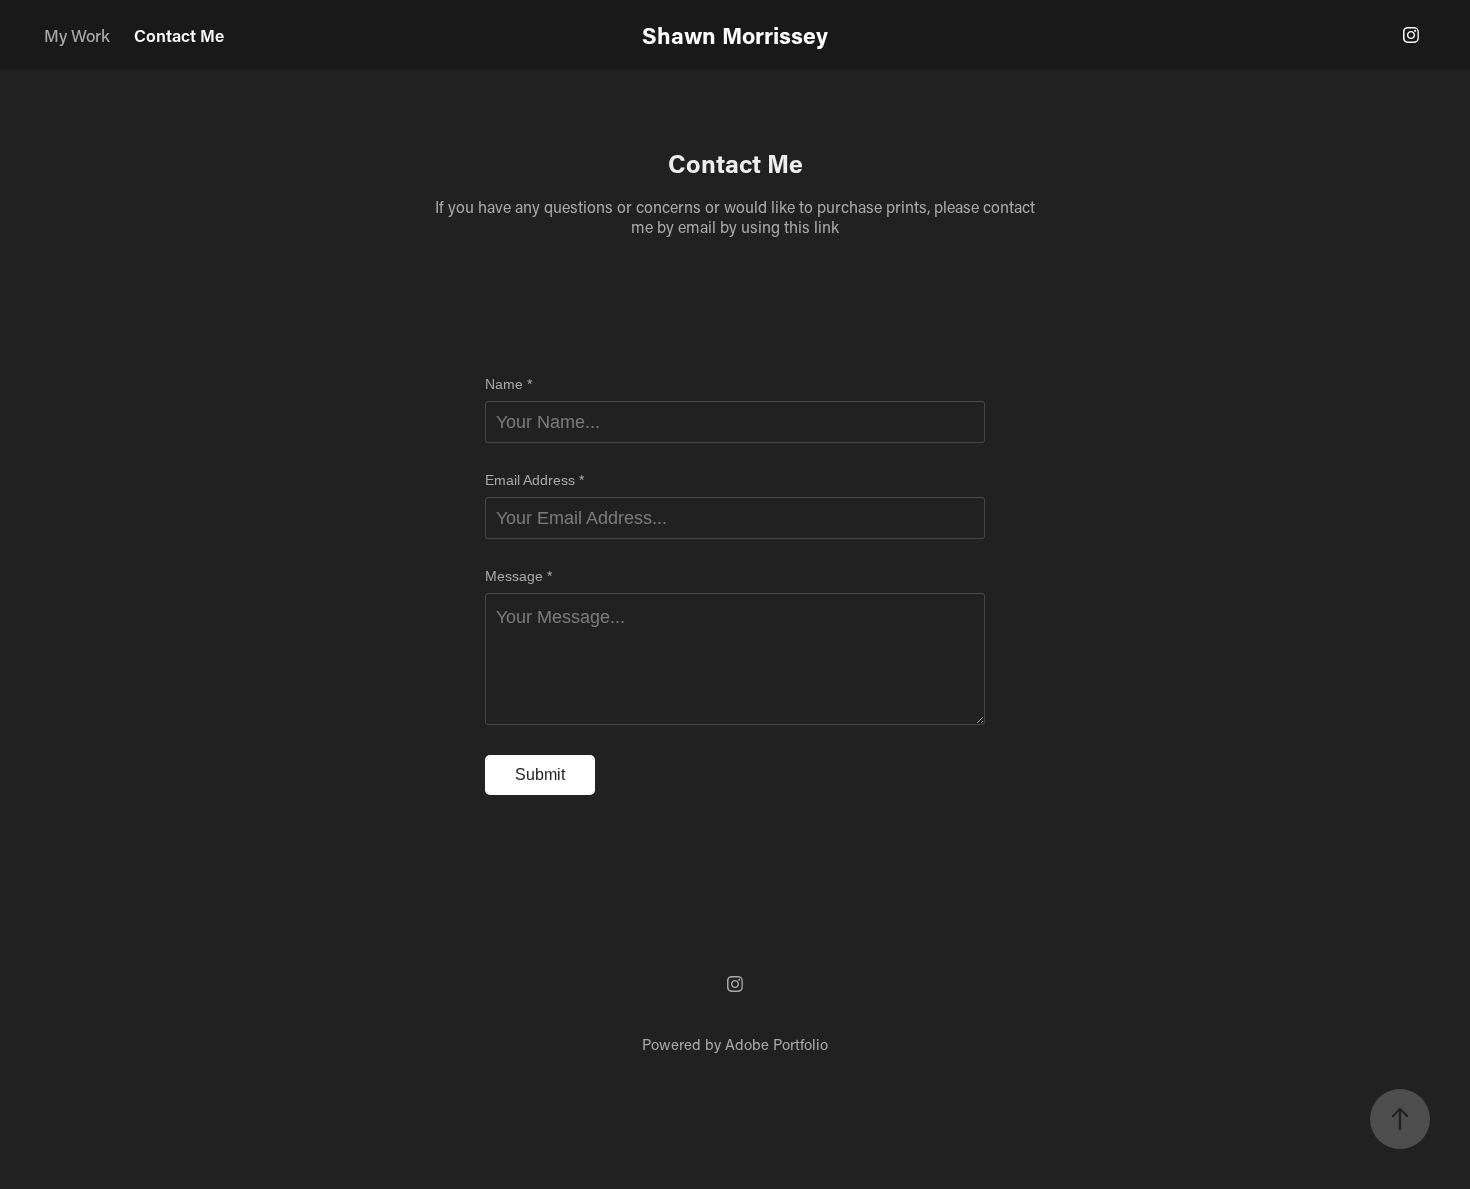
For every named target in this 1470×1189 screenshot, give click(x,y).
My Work (77, 35)
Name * (508, 384)
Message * (518, 576)
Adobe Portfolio (776, 1044)
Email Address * (534, 480)
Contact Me (179, 35)
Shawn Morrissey (735, 35)
